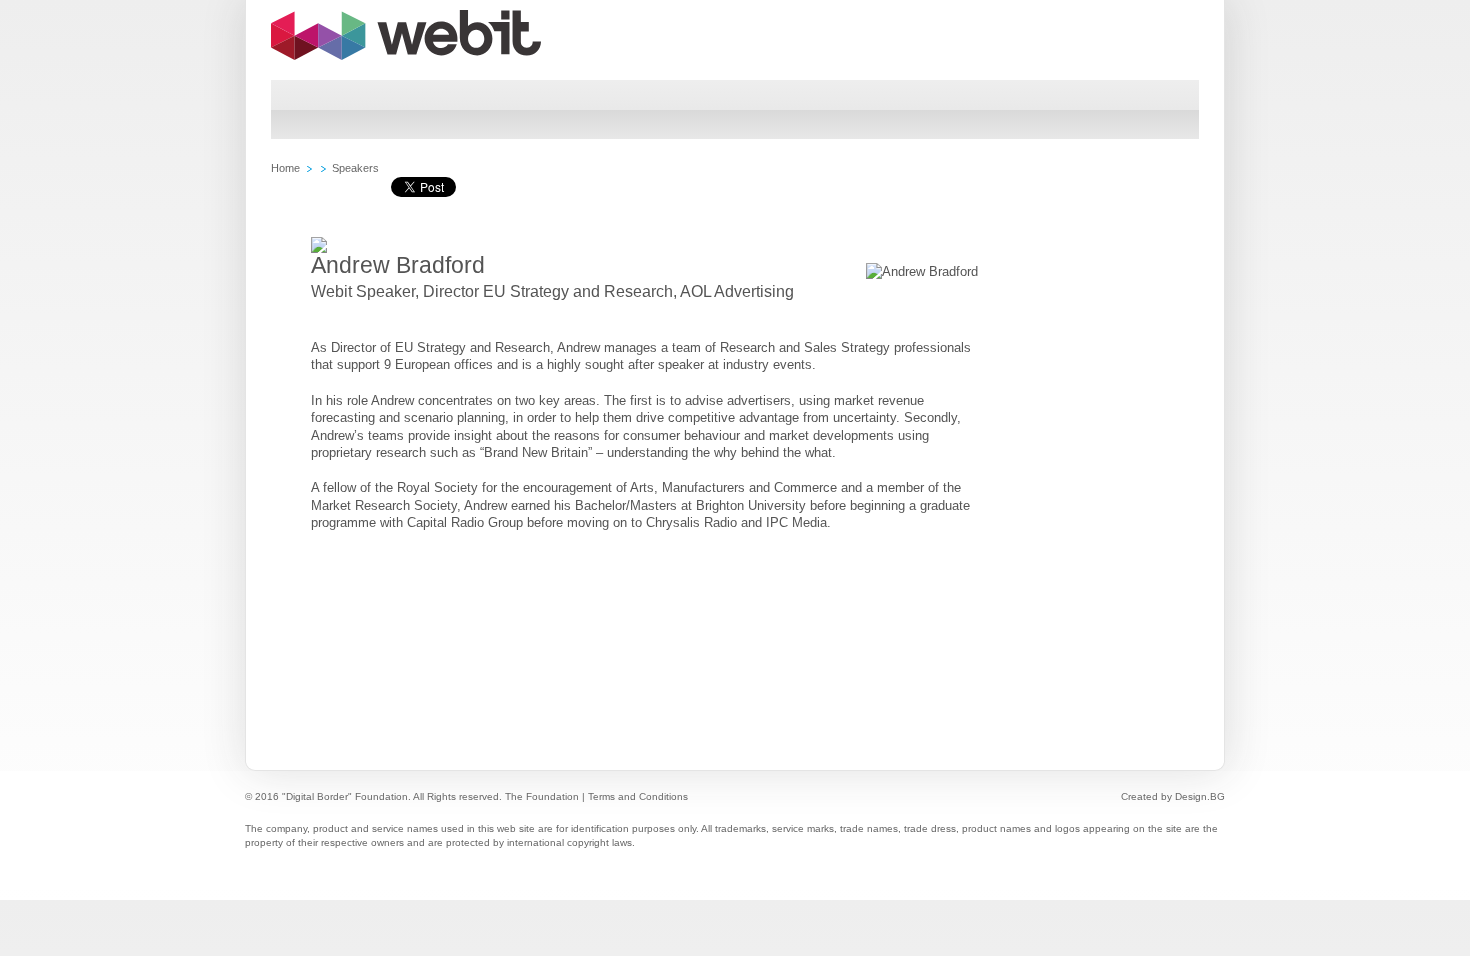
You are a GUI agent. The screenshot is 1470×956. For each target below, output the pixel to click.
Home (285, 168)
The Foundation (542, 796)
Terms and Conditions (638, 796)
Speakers (355, 168)
